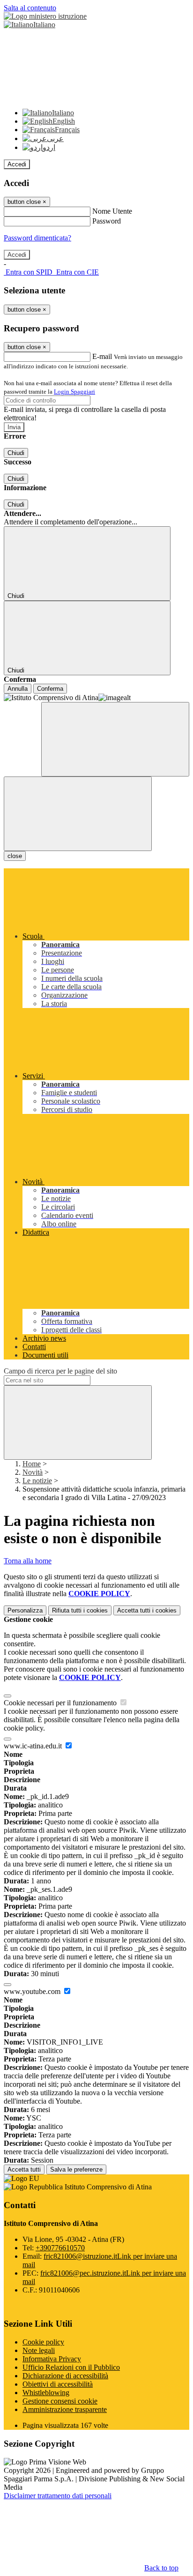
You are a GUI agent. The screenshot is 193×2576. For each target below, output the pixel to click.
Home (32, 1464)
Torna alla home (28, 1561)
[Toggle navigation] (78, 814)
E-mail (102, 356)
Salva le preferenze (76, 2169)
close (15, 856)
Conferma (50, 689)
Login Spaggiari (74, 392)
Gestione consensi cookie (60, 2401)
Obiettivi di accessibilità (58, 2384)
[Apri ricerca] (115, 739)
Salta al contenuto (30, 8)
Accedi (17, 164)
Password (107, 221)
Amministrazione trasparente (65, 2409)
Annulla (18, 689)
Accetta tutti (147, 1610)
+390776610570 (60, 2248)
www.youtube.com (33, 1991)
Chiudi (16, 453)
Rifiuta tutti (80, 1610)
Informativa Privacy (52, 2359)
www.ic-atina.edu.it (34, 1746)
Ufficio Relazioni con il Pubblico (71, 2367)
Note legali (39, 2350)
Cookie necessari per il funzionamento (61, 1703)
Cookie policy (43, 2342)
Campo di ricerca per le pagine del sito (60, 1371)
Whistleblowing (46, 2393)
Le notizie (37, 1481)
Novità (33, 1472)
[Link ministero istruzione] (45, 16)
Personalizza (25, 1610)
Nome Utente (112, 211)
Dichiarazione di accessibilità (65, 2376)
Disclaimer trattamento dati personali (58, 2496)
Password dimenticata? (37, 238)
